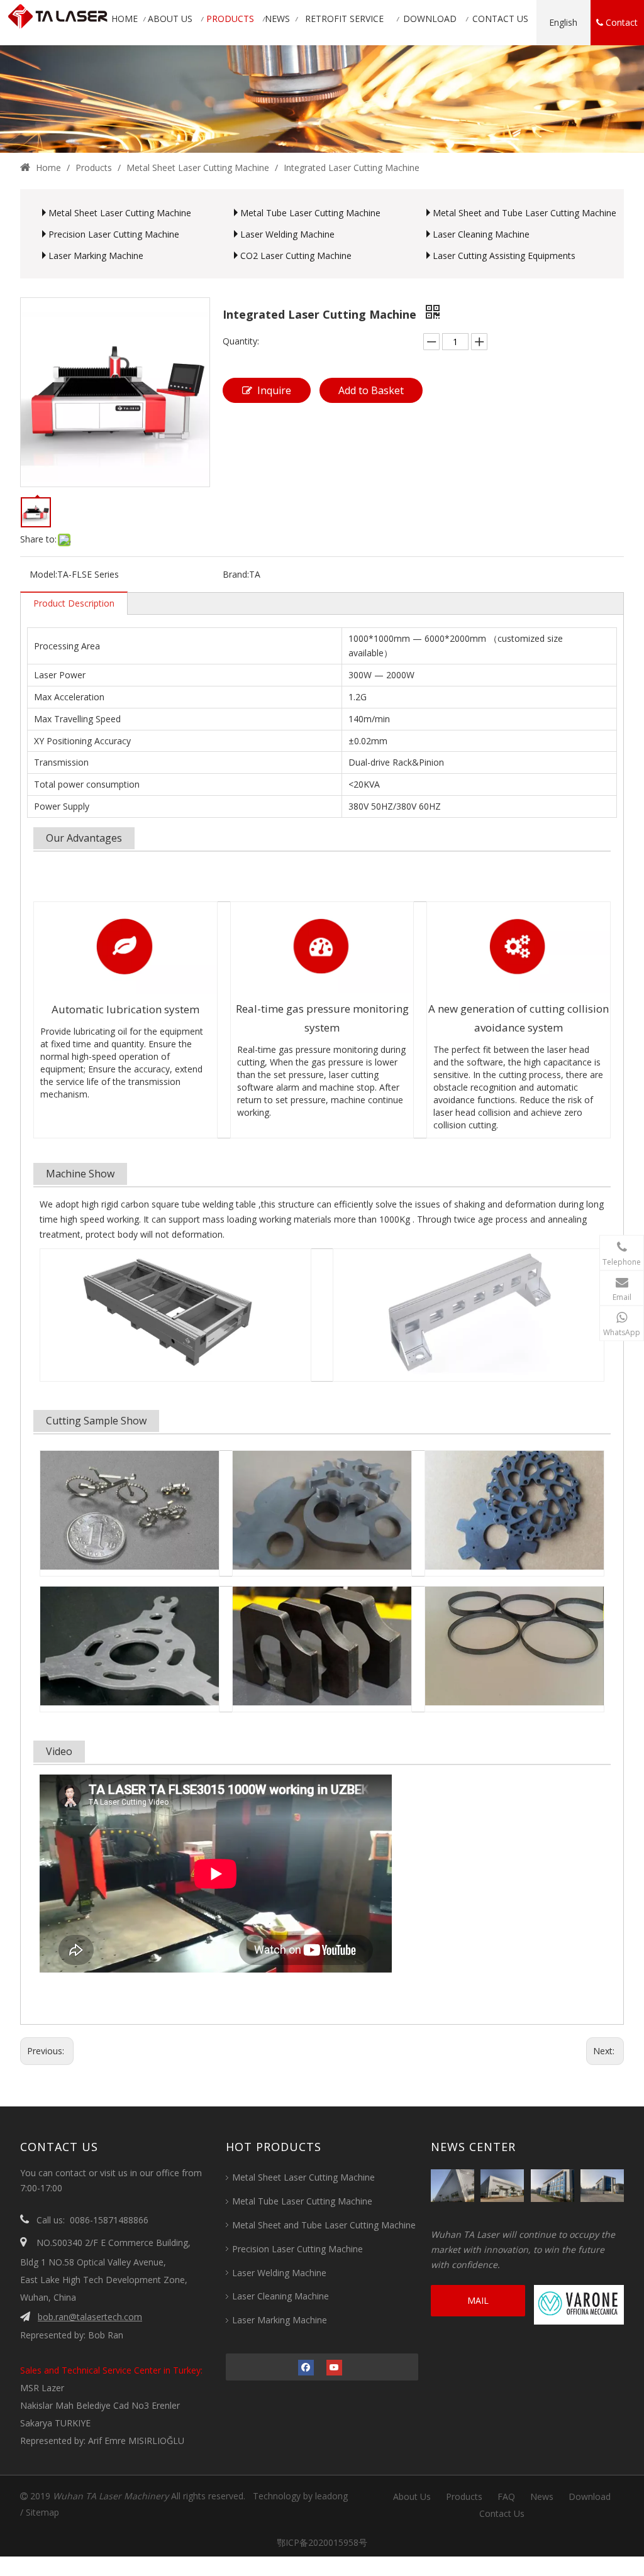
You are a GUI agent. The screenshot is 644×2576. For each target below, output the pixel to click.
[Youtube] (334, 2367)
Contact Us (502, 2513)
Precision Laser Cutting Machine (114, 234)
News (542, 2496)
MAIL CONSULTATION (478, 2305)
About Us (412, 2496)
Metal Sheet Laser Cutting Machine (120, 213)
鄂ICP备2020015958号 (317, 2542)
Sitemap (42, 2512)
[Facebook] (306, 2367)
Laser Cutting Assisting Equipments (504, 256)
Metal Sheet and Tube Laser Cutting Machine (525, 213)
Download (590, 2496)
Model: (43, 574)
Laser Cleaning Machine (481, 234)
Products (464, 2496)
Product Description (74, 603)
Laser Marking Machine (96, 256)
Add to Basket (371, 390)
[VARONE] (581, 2305)
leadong (331, 2496)
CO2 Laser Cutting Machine (296, 256)
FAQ (506, 2496)
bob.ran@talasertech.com (90, 2317)
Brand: (236, 574)
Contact (620, 22)
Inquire (274, 390)
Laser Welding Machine (287, 234)
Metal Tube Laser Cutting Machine (310, 213)
